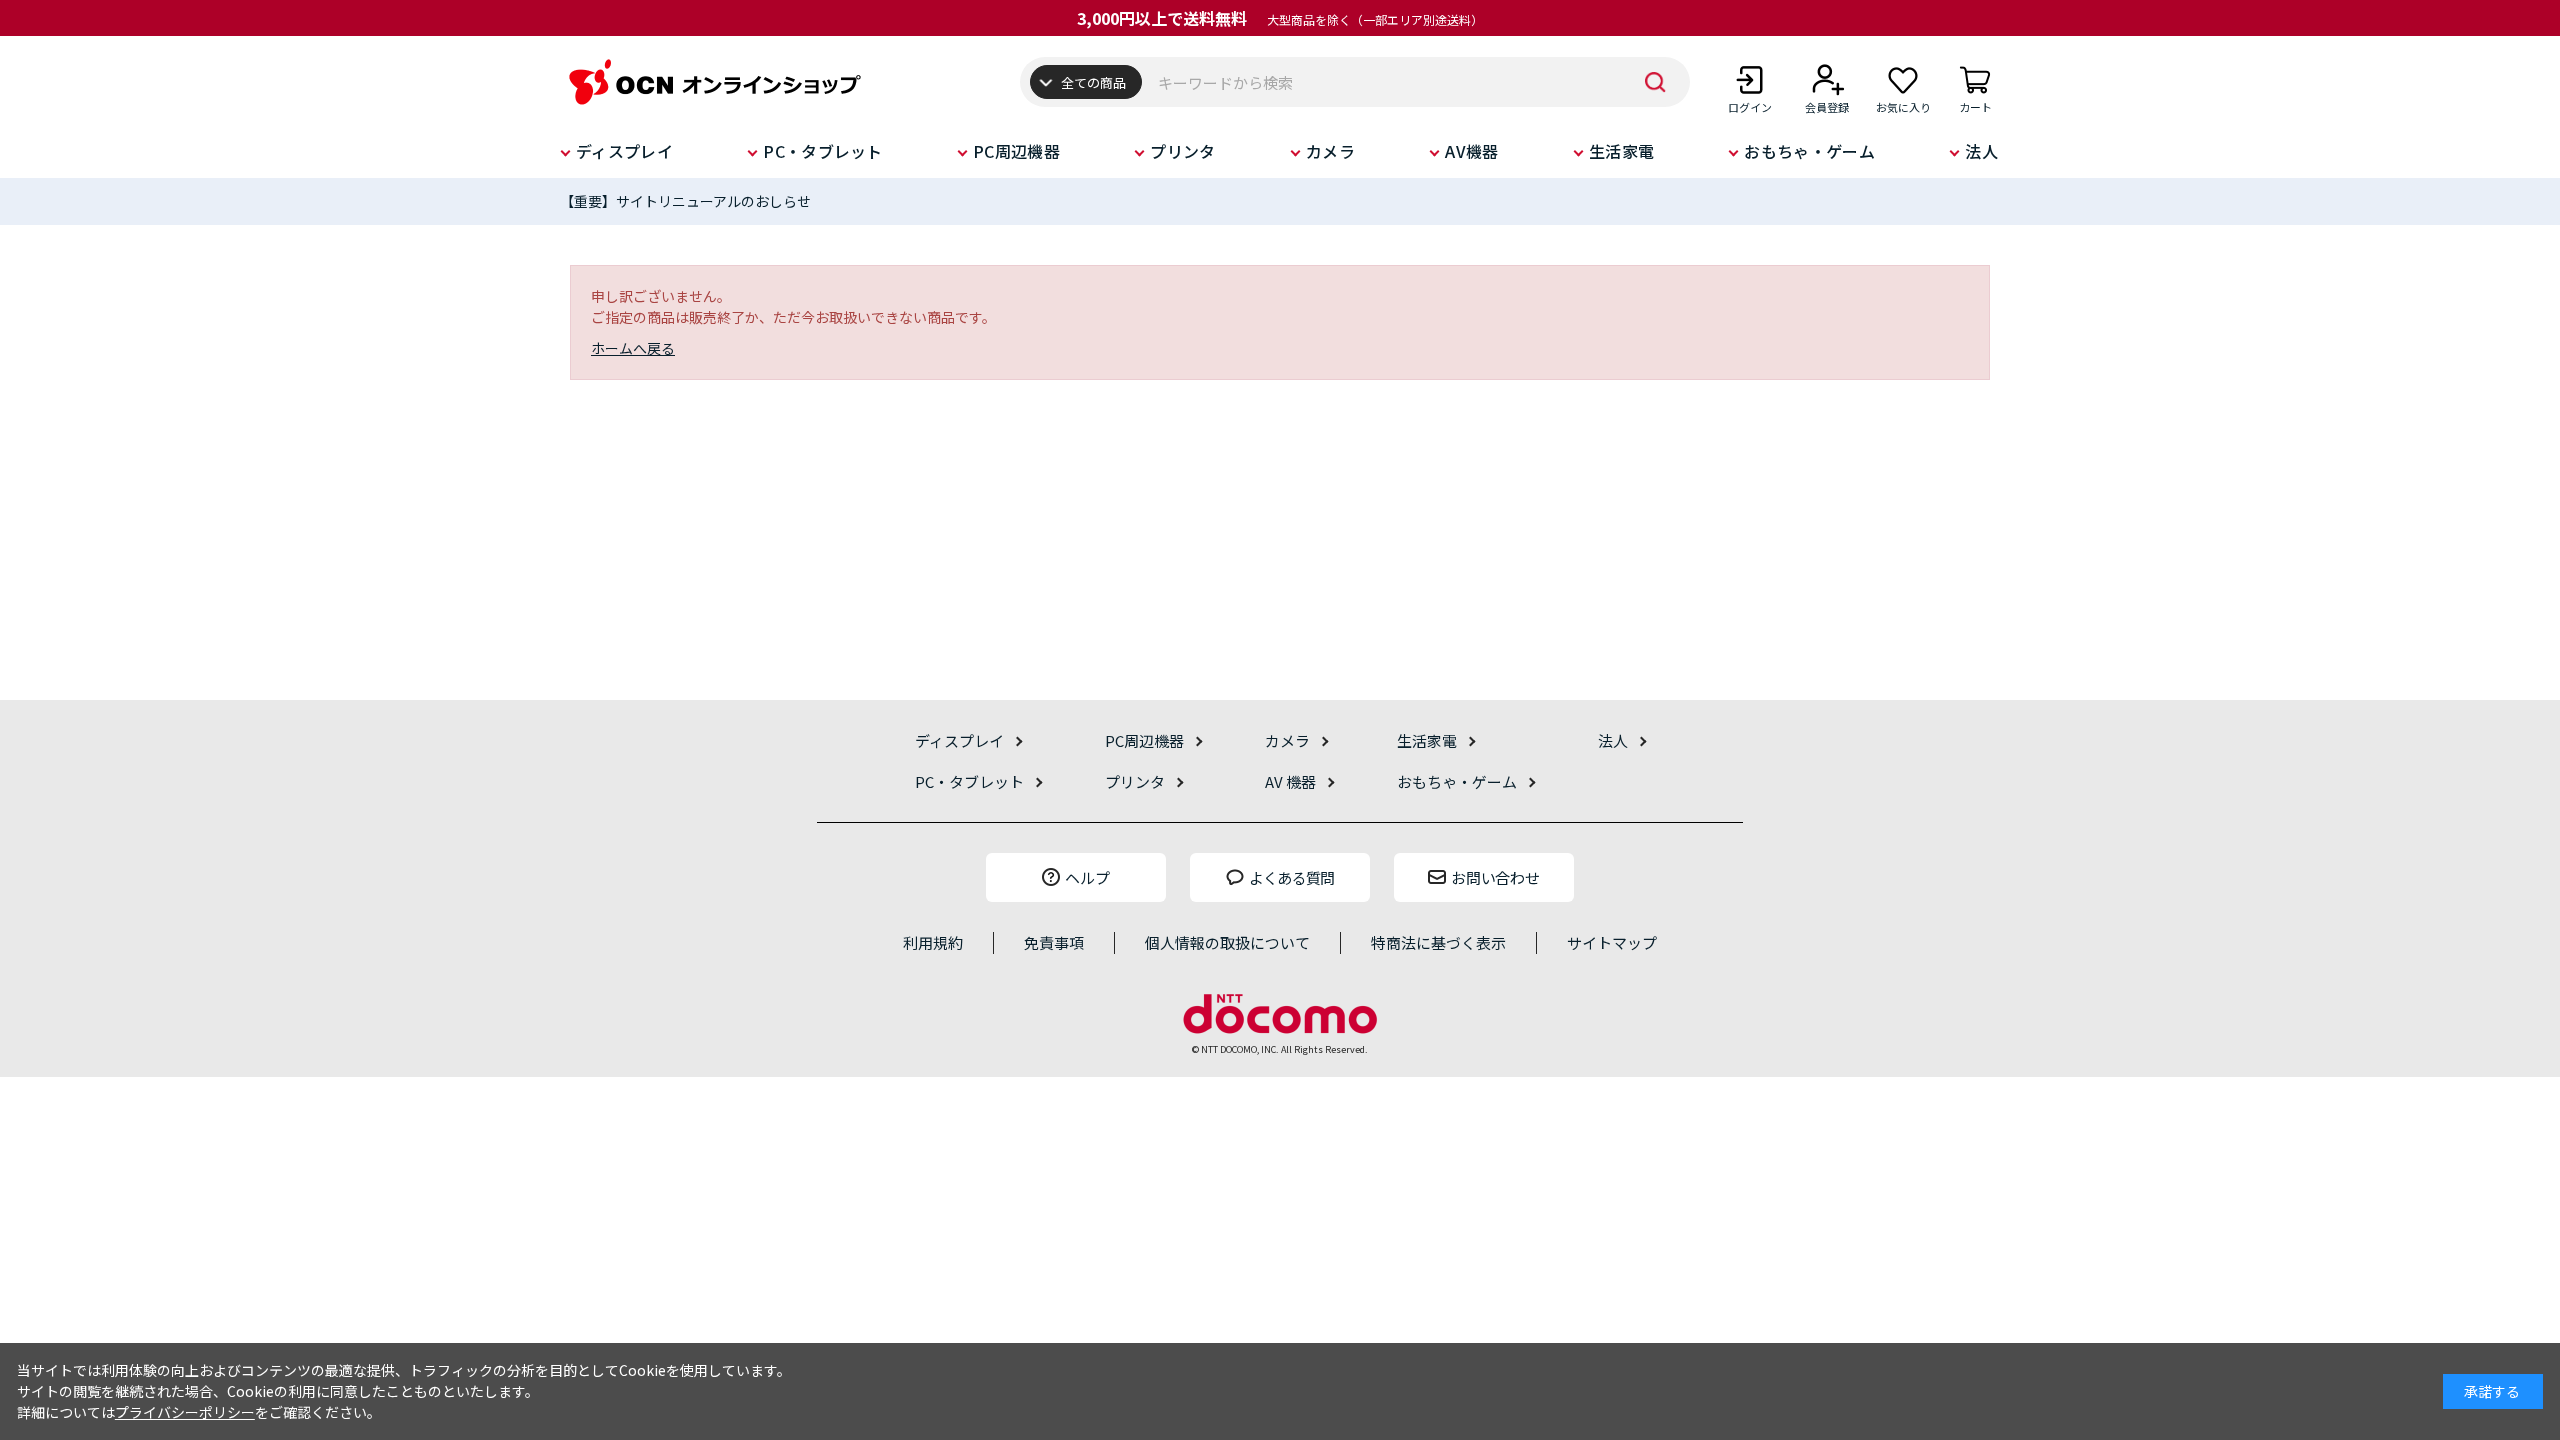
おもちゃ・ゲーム (1809, 151)
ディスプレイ (624, 151)
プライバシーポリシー (185, 1412)
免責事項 (1054, 942)
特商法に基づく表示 (1438, 942)
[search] (1655, 82)
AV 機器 (1290, 781)
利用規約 (933, 942)
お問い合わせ (1495, 877)
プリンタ (1182, 151)
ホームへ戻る (633, 348)
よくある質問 (1292, 877)
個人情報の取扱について (1227, 942)
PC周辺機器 (1016, 151)
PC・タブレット (823, 151)
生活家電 (1621, 151)
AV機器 (1471, 151)
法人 (1981, 151)
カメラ (1330, 151)
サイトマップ (1612, 942)
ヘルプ (1087, 877)
